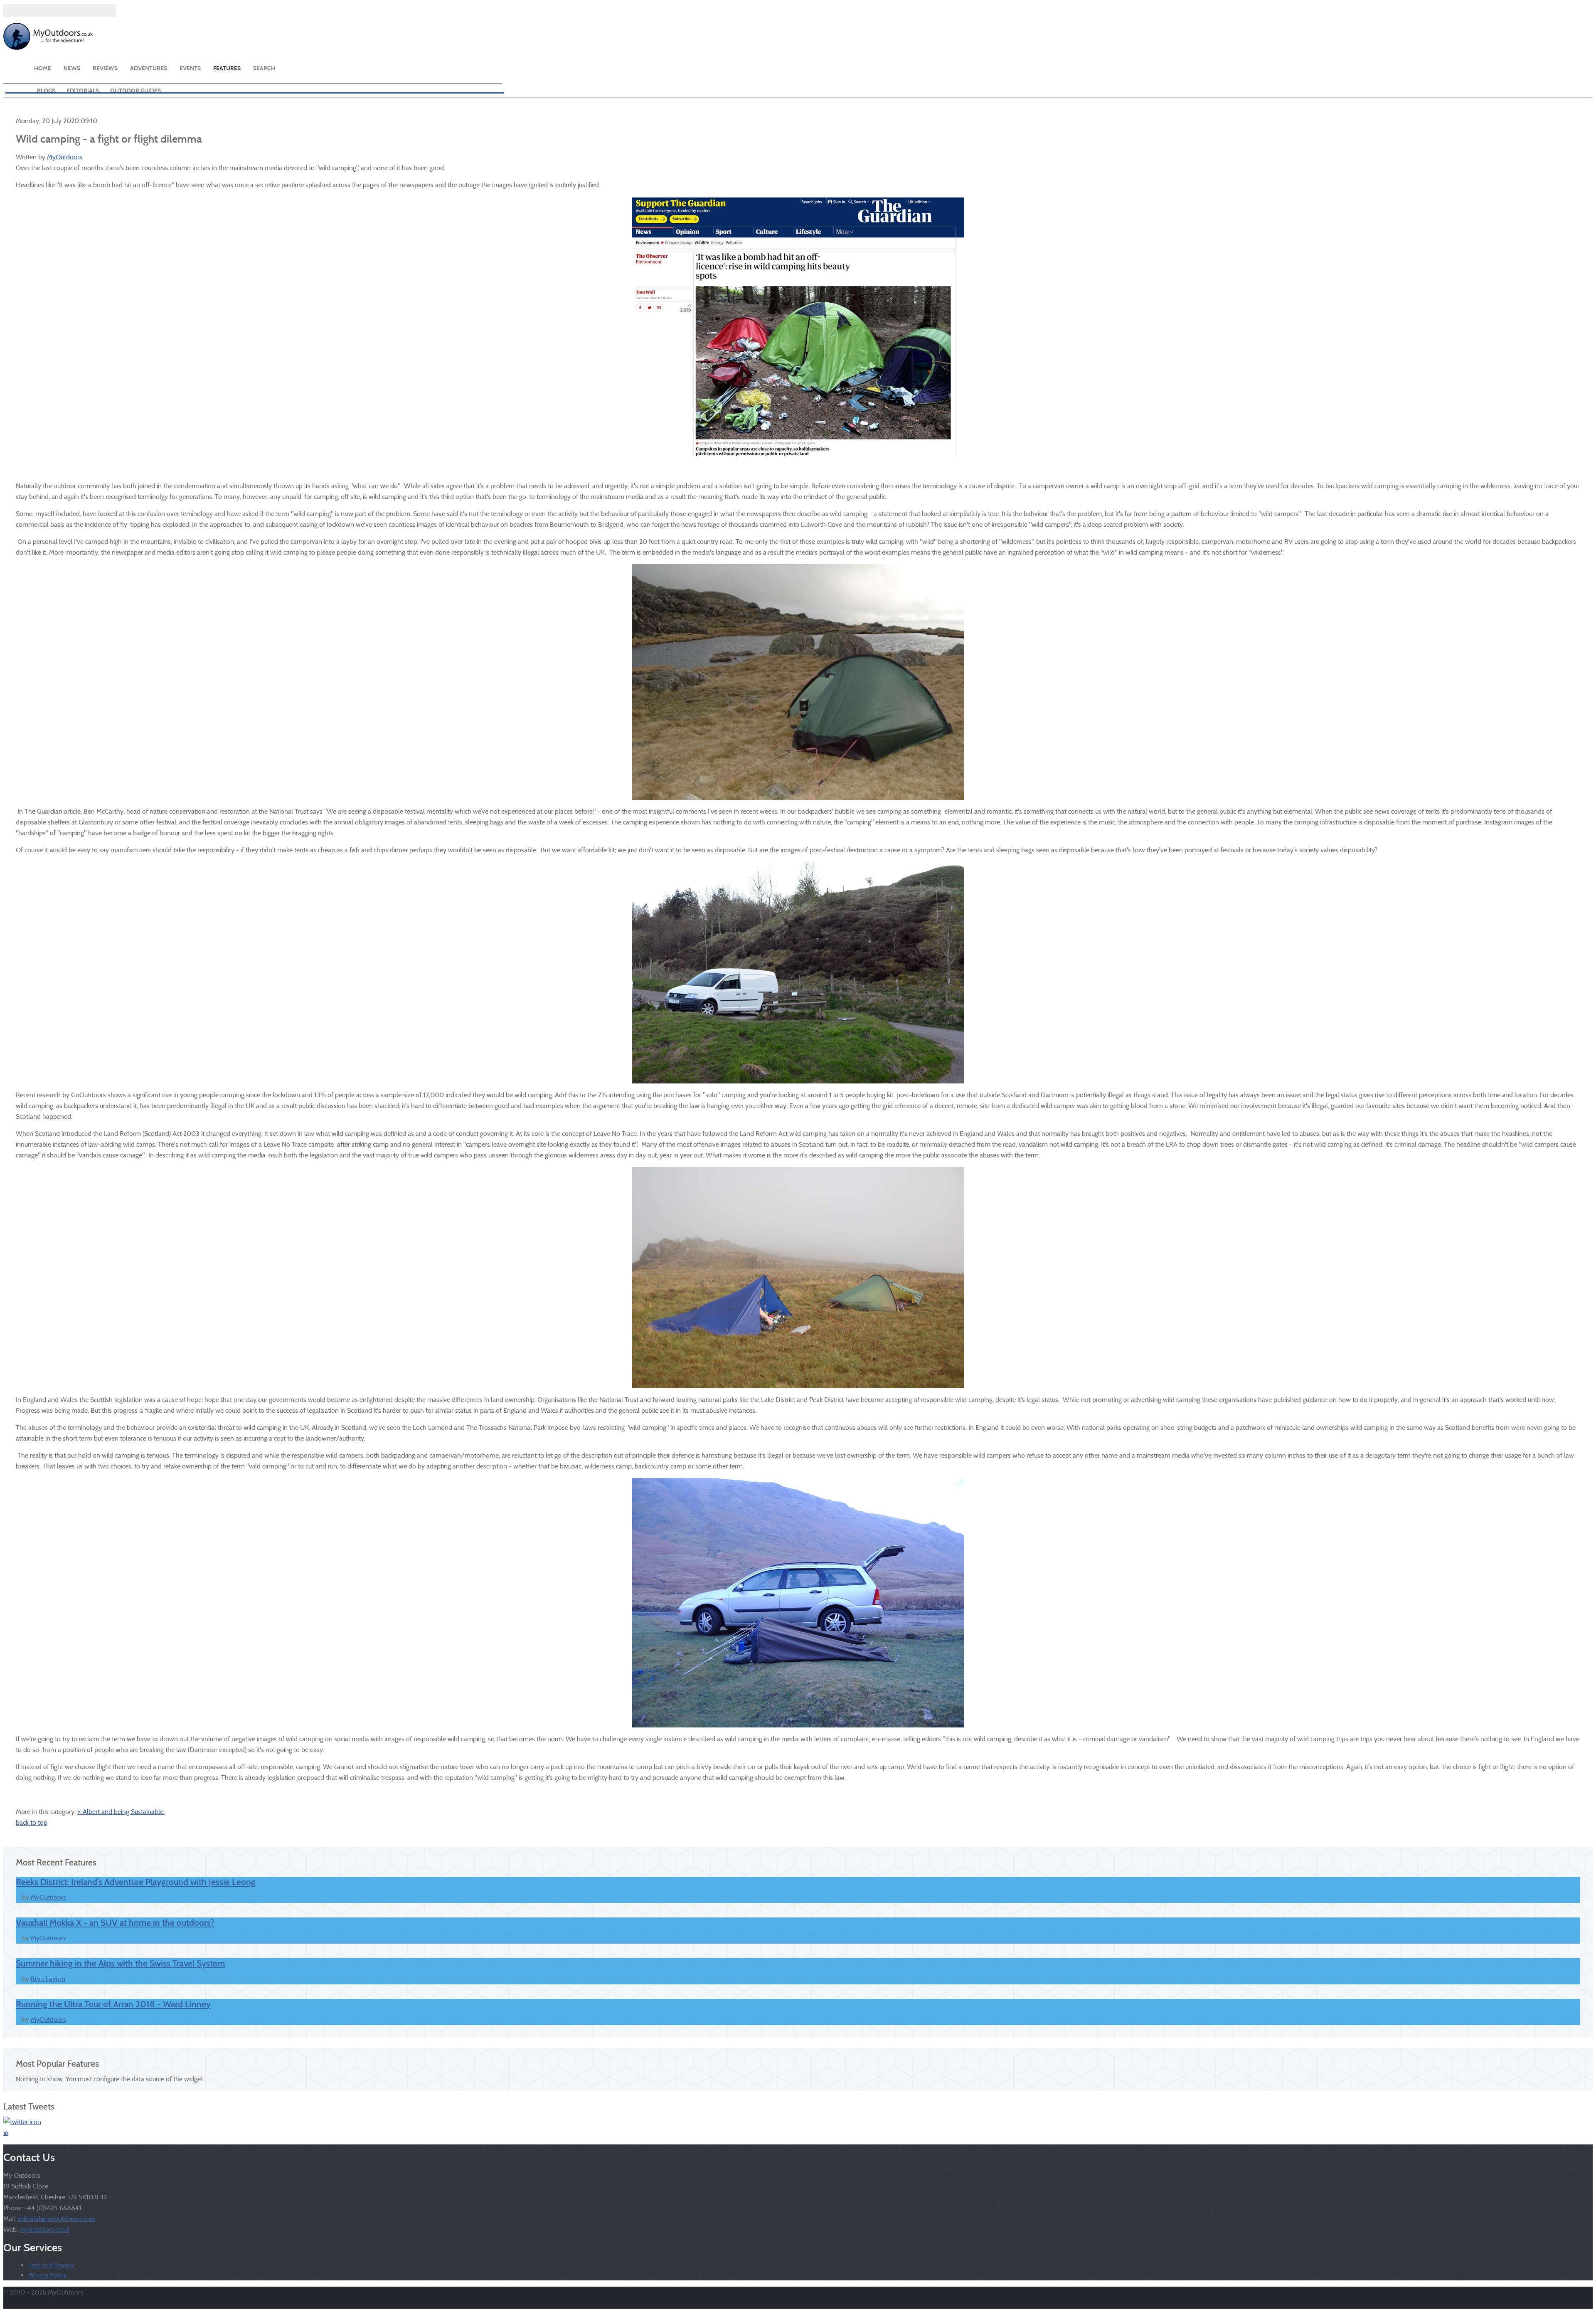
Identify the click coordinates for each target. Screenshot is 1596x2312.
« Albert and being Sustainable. (121, 1812)
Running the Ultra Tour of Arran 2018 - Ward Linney (113, 2004)
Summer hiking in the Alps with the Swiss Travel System (120, 1964)
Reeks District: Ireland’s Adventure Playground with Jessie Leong (136, 1882)
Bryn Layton (48, 1979)
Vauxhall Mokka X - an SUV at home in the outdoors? (115, 1923)
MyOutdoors (65, 157)
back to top (32, 1822)
